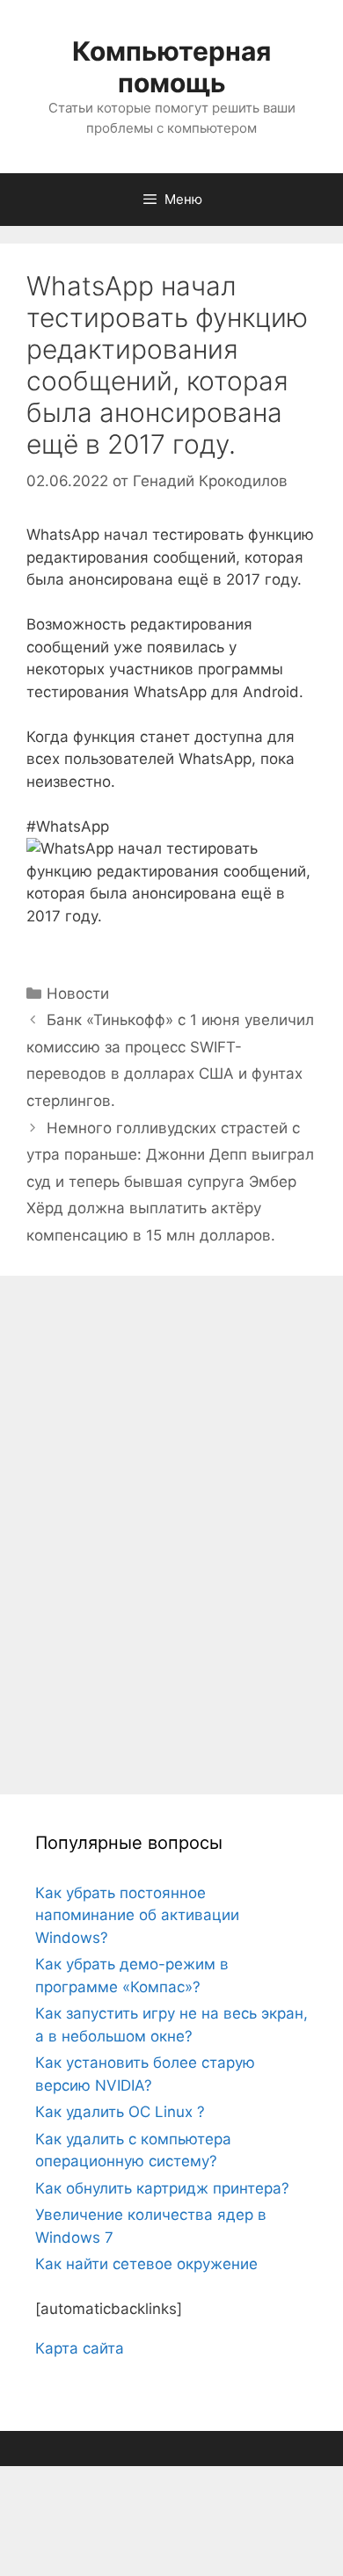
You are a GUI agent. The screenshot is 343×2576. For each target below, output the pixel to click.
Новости (78, 993)
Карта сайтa (80, 2348)
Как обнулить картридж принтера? (162, 2188)
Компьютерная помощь (171, 67)
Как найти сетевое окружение (146, 2264)
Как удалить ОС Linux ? (120, 2112)
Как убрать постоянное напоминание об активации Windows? (137, 1915)
